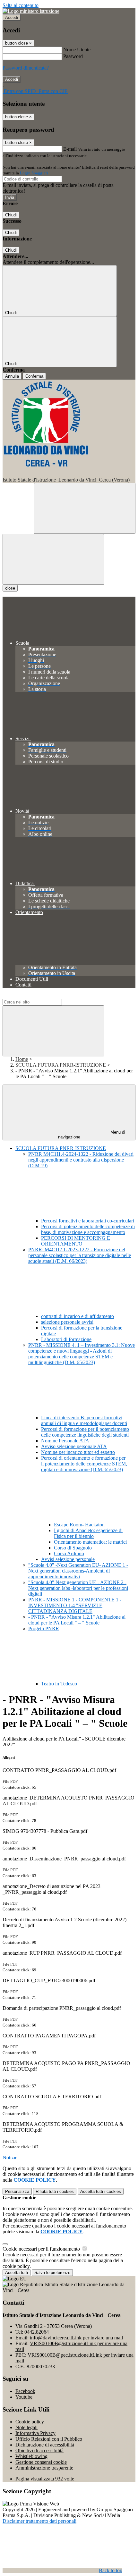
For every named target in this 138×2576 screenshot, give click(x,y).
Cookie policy (30, 2422)
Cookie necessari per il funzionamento (42, 2249)
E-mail (70, 149)
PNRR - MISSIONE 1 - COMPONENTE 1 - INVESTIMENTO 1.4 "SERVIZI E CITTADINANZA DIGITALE (75, 1605)
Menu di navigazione (92, 1135)
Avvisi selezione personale (68, 1559)
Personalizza (17, 2191)
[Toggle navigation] (53, 559)
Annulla (12, 376)
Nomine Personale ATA (65, 1441)
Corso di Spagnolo (73, 1548)
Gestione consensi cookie (41, 2462)
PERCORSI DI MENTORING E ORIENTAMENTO (76, 1241)
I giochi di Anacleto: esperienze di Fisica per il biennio (88, 1533)
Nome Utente (77, 50)
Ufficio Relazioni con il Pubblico (49, 2439)
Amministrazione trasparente (44, 2468)
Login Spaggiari (34, 173)
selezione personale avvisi (67, 1322)
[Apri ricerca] (85, 508)
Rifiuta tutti (55, 2191)
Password (73, 56)
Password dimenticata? (26, 68)
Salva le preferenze (52, 2273)
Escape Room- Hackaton (79, 1525)
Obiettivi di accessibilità (39, 2450)
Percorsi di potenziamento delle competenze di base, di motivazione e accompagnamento (88, 1229)
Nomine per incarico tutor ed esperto (78, 1452)
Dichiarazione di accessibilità (45, 2445)
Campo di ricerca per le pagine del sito (41, 996)
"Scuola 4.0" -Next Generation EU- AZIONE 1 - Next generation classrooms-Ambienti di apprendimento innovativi (78, 1571)
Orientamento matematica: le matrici (90, 1542)
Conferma (34, 376)
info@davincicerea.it (76, 2338)
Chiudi (11, 215)
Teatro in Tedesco (59, 1684)
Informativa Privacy (35, 2433)
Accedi (12, 17)
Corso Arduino (69, 1553)
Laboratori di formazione (66, 1339)
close (10, 588)
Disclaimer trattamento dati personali (39, 2521)
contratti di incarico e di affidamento (78, 1316)
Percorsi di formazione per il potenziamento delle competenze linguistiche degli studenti (85, 1432)
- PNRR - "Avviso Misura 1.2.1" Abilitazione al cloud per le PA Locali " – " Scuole (77, 1620)
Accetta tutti (101, 2191)
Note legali (26, 2427)
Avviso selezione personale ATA (74, 1446)
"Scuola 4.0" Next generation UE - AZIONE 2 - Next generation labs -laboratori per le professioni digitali (78, 1588)
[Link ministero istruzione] (31, 11)
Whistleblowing (31, 2456)
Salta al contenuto (21, 5)
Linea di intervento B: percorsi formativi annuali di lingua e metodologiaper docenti (84, 1420)
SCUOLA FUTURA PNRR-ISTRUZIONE (61, 1065)
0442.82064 (37, 2332)
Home (22, 1059)
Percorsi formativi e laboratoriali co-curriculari (88, 1221)
